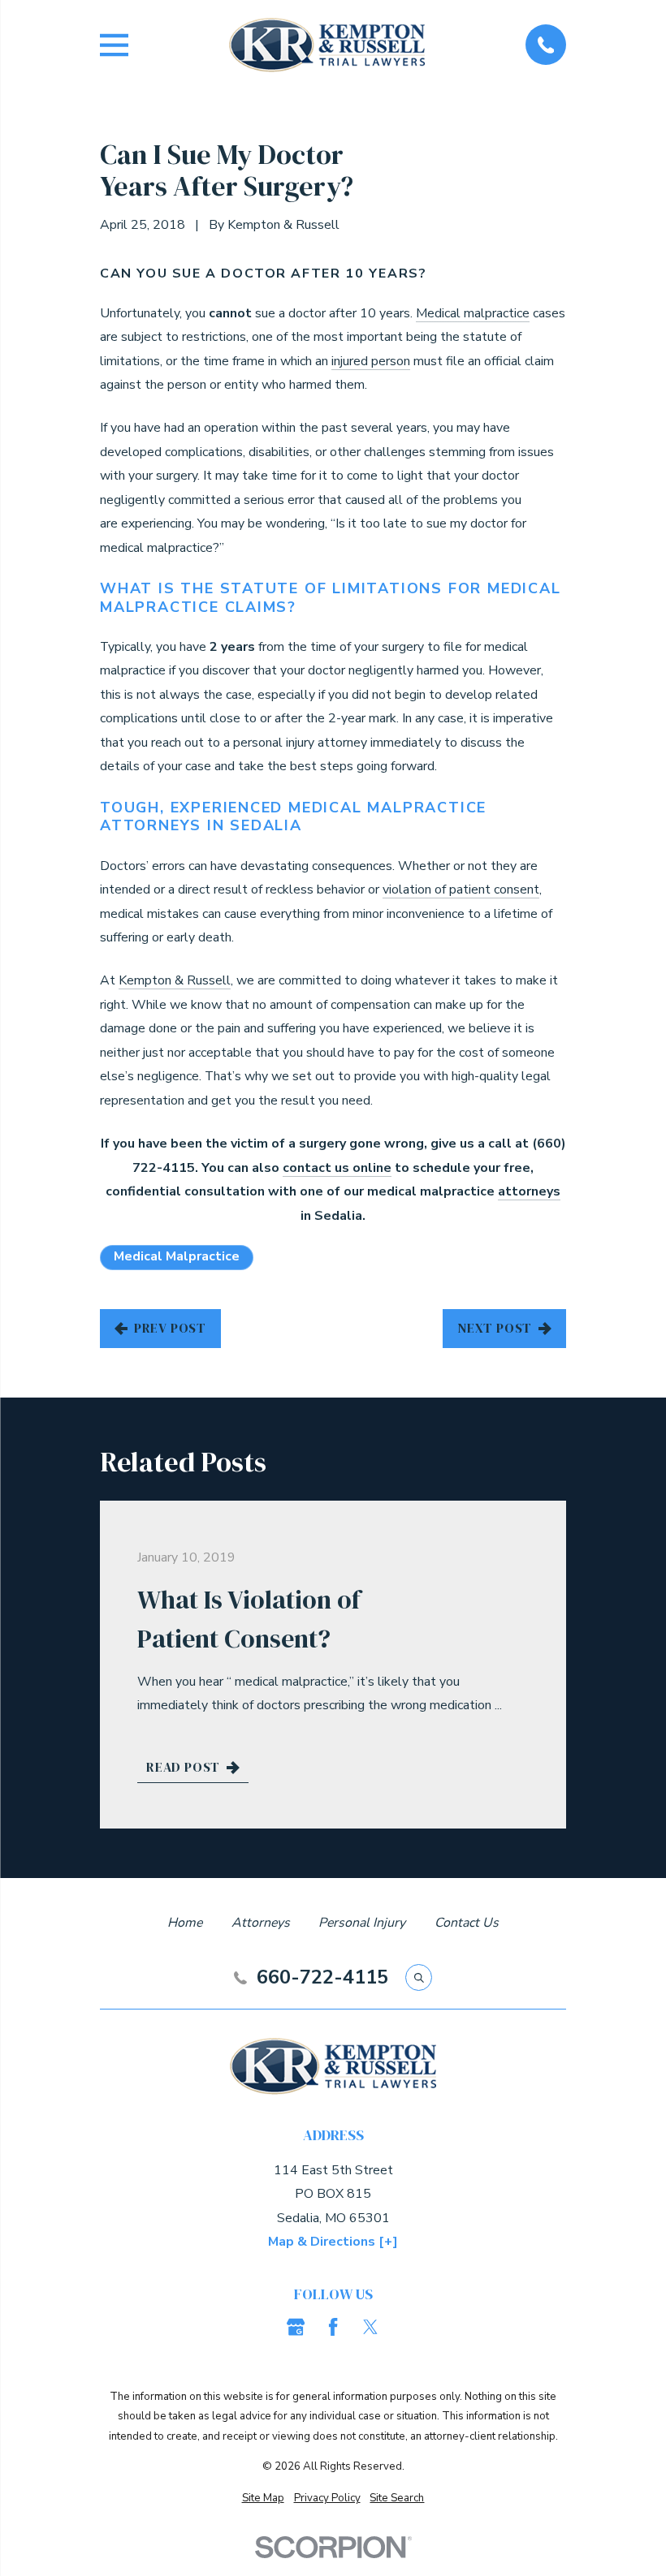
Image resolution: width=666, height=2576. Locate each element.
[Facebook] (333, 2327)
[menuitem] (263, 2498)
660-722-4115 (322, 1978)
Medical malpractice (473, 313)
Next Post (495, 1328)
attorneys (529, 1191)
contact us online (337, 1168)
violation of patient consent (461, 890)
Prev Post (170, 1328)
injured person (371, 361)
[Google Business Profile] (296, 2327)
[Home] (327, 45)
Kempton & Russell (175, 980)
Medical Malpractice (177, 1256)
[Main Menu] (114, 45)
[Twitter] (370, 2327)
